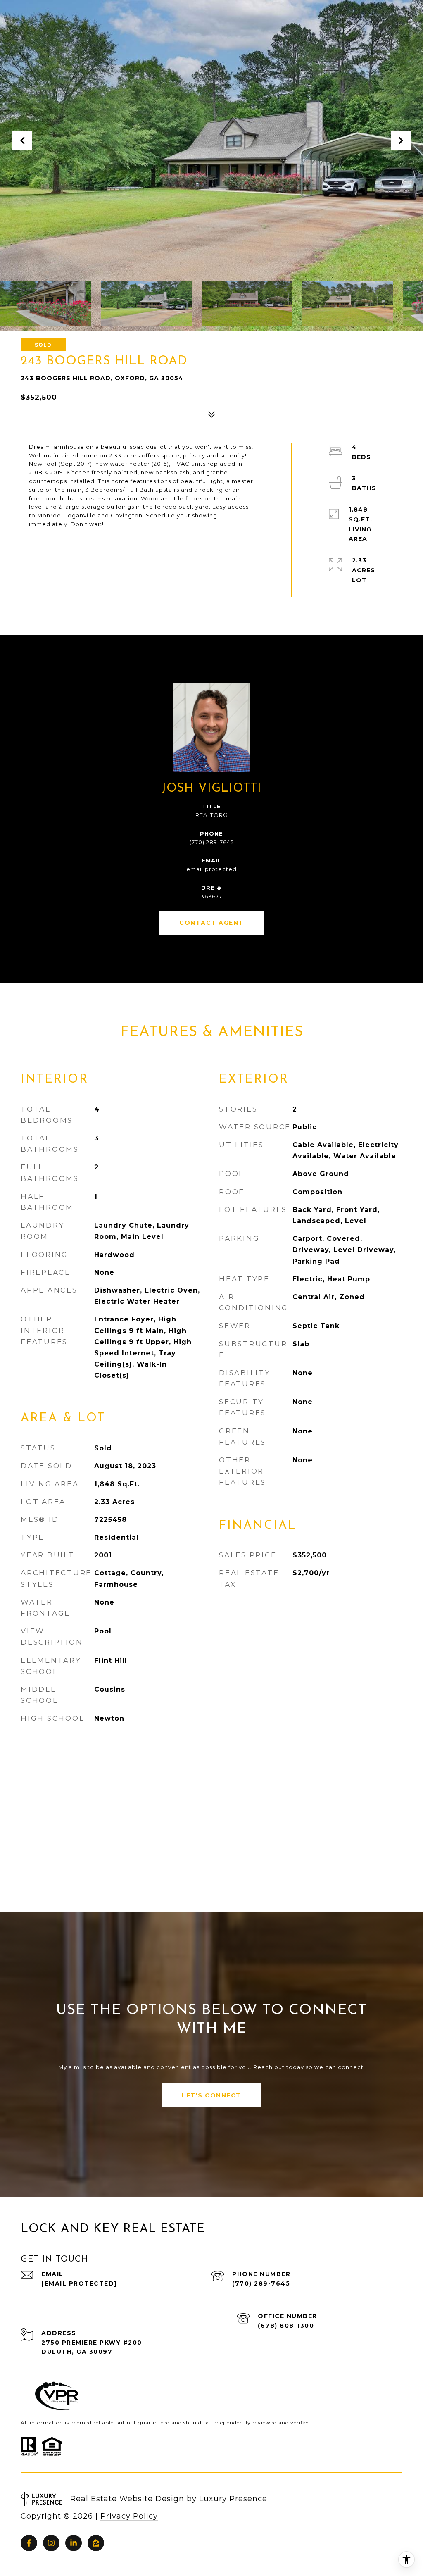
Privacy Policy (129, 2516)
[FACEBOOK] (29, 2543)
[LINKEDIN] (74, 2543)
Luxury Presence (233, 2499)
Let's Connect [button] (211, 2095)
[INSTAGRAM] (51, 2543)
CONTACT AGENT (211, 923)
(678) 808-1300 (286, 2326)
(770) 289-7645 (212, 842)
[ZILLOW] (96, 2543)
